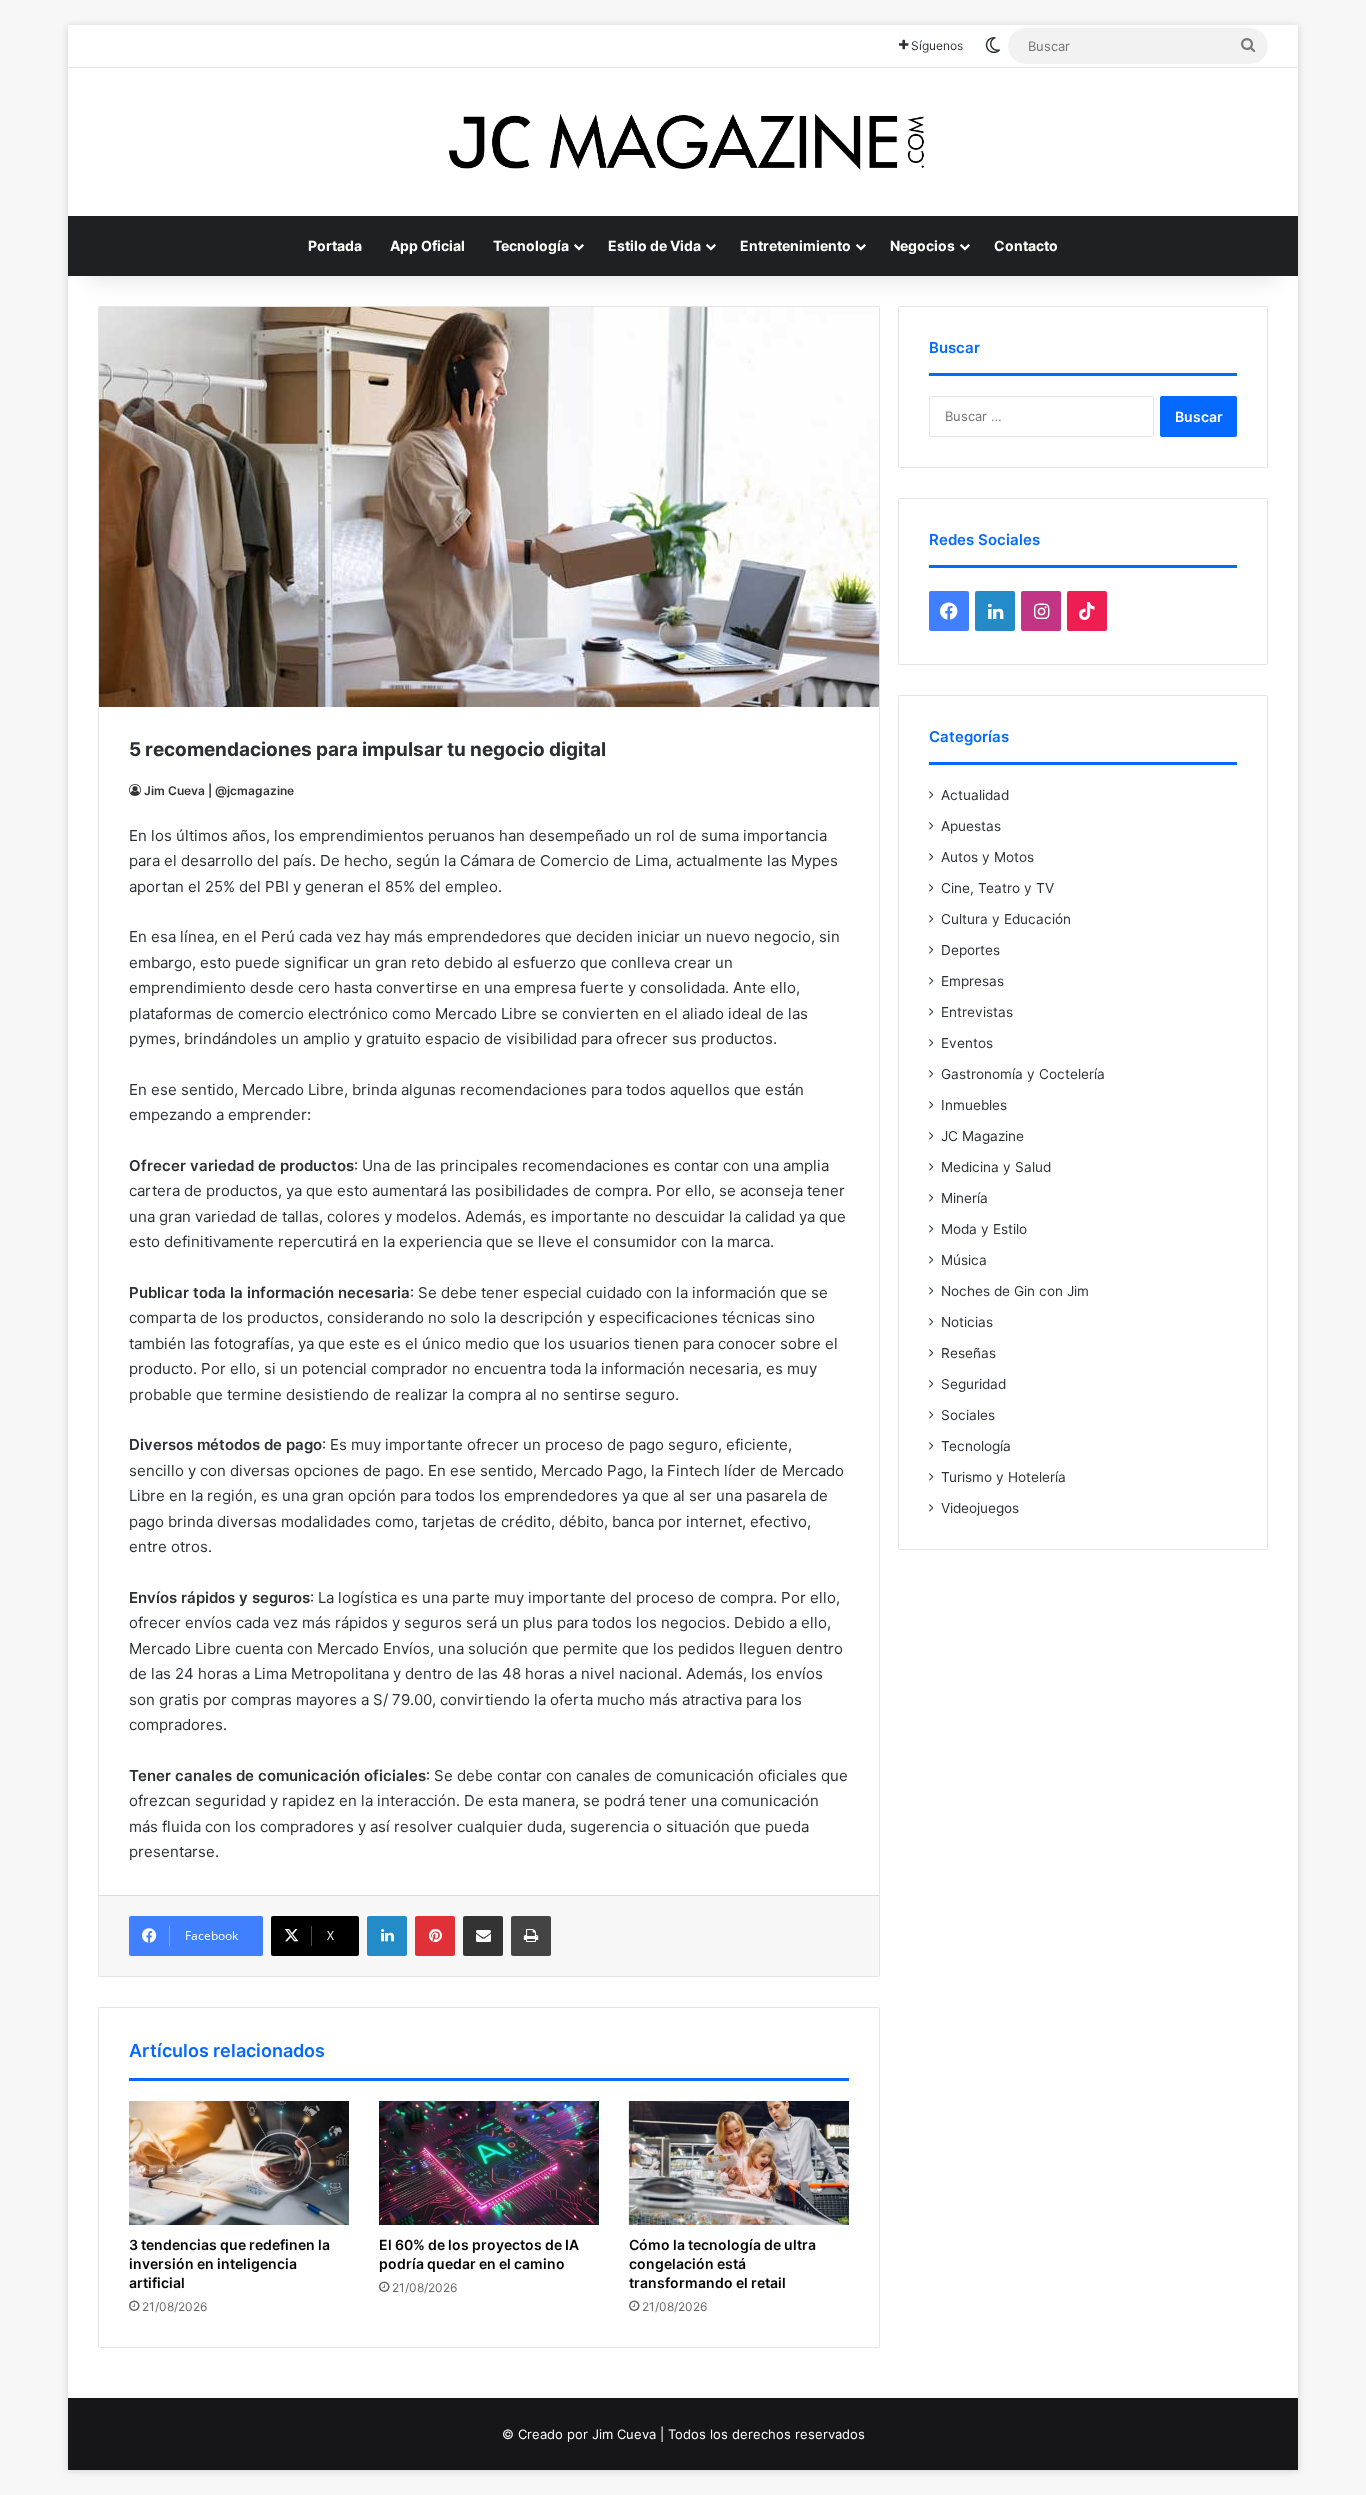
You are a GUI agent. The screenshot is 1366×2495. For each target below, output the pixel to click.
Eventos (967, 1043)
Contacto (1026, 245)
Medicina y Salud (996, 1167)
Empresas (972, 981)
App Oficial (427, 245)
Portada (335, 245)
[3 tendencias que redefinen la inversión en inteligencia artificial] (239, 2163)
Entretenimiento (795, 245)
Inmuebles (974, 1105)
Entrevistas (977, 1012)
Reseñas (968, 1353)
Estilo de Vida (654, 245)
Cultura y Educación (1006, 919)
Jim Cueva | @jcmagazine (219, 790)
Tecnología (531, 245)
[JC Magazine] (683, 142)
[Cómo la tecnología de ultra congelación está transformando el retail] (739, 2163)
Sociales (968, 1415)
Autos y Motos (987, 857)
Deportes (970, 950)
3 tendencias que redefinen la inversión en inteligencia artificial (229, 2263)
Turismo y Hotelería (1003, 1477)
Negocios (922, 245)
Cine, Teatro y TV (997, 888)
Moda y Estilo (984, 1229)
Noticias (967, 1322)
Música (964, 1260)
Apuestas (971, 826)
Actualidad (975, 795)
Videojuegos (980, 1508)
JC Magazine (982, 1136)
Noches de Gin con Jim (1015, 1291)
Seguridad (973, 1384)
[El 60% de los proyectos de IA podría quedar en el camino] (489, 2163)
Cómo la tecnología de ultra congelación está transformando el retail (722, 2263)
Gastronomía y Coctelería (1023, 1074)
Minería (964, 1198)
